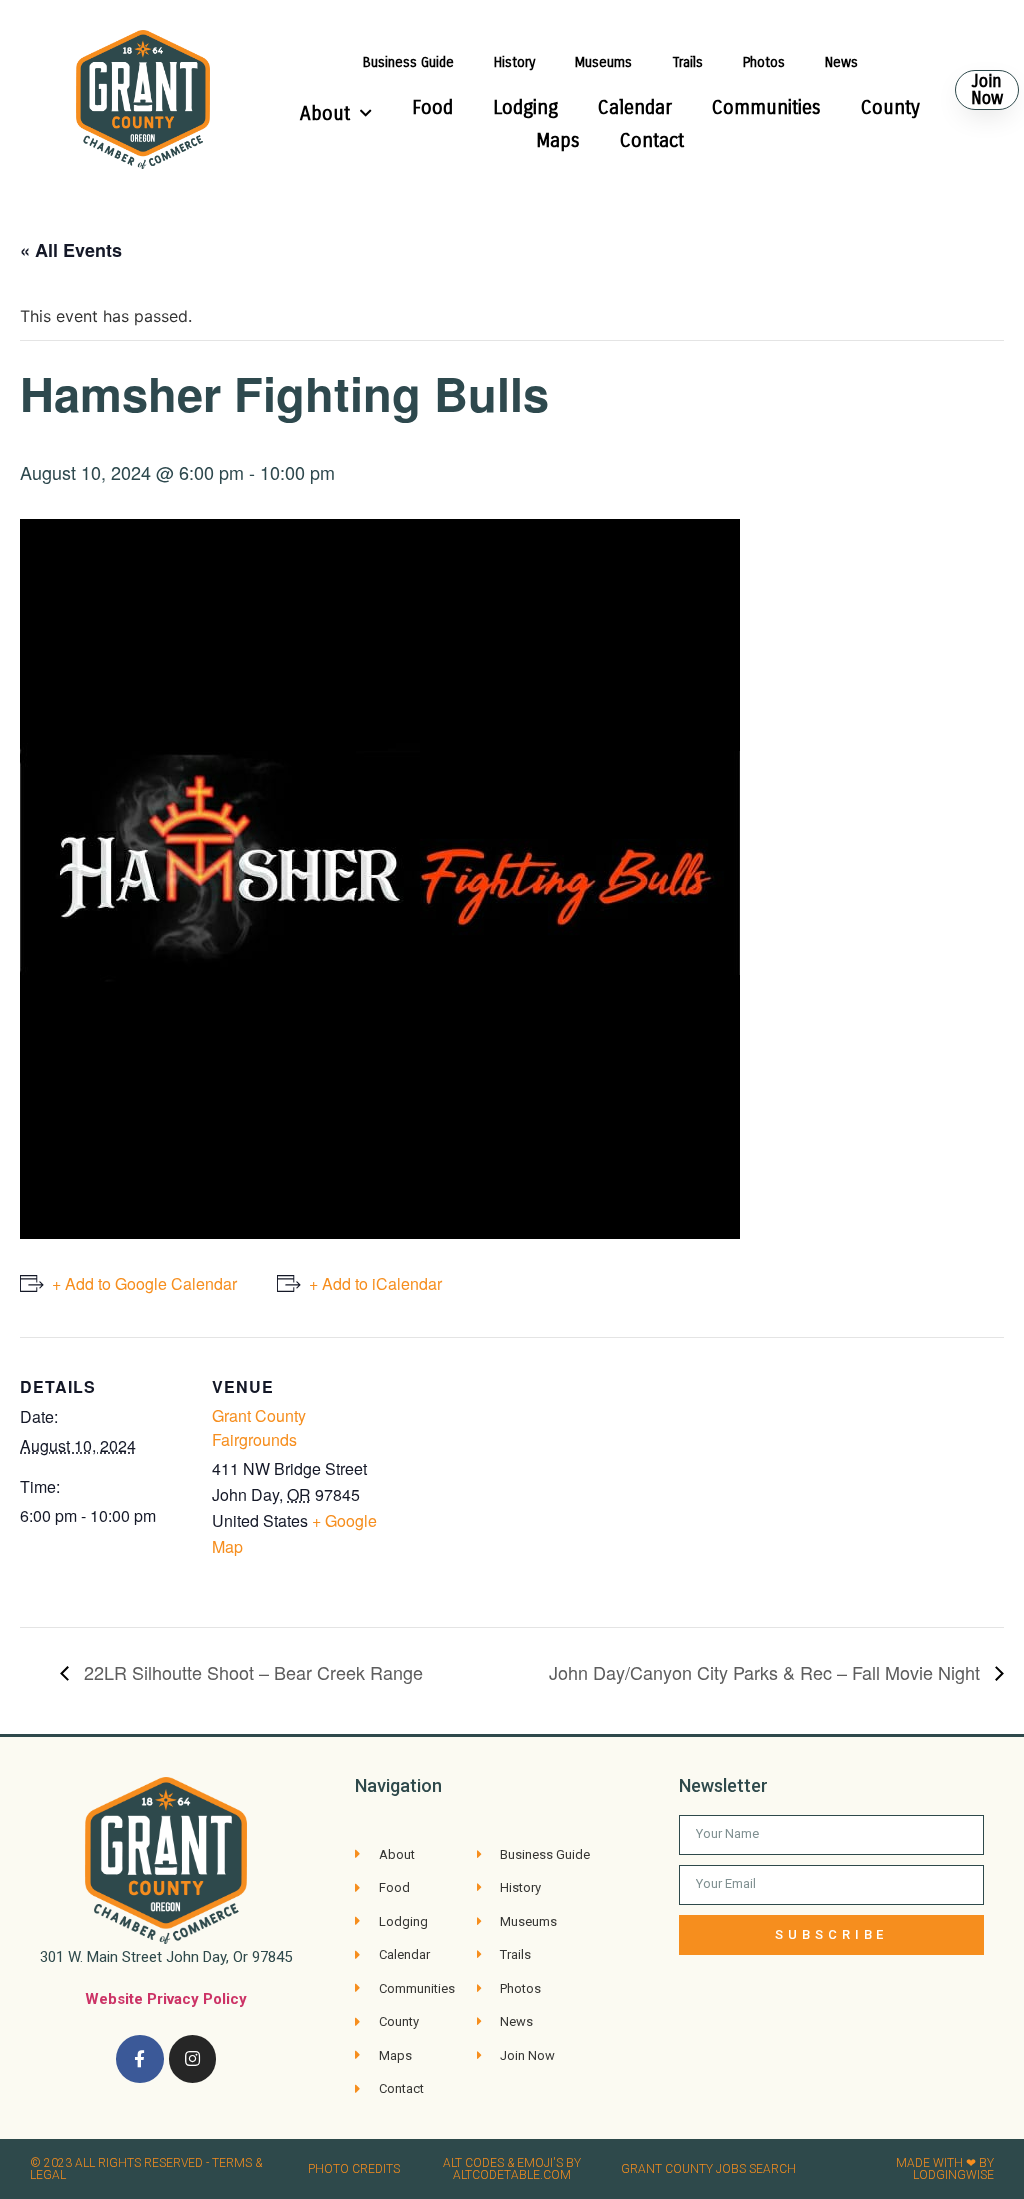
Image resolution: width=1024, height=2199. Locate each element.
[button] (987, 90)
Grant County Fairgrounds (259, 1427)
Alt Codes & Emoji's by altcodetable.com (512, 2169)
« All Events (71, 250)
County (890, 107)
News (841, 62)
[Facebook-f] (140, 2059)
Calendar (635, 107)
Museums (603, 62)
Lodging (525, 107)
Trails (687, 62)
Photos (764, 62)
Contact (652, 140)
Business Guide (408, 62)
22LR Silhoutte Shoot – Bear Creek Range (251, 1672)
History (514, 62)
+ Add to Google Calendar (144, 1283)
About (325, 113)
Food (432, 107)
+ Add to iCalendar (375, 1283)
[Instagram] (193, 2059)
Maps (558, 140)
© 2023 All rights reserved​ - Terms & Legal (146, 2169)
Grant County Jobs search (708, 2169)
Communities (766, 107)
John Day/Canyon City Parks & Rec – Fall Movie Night (767, 1672)
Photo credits (354, 2169)
